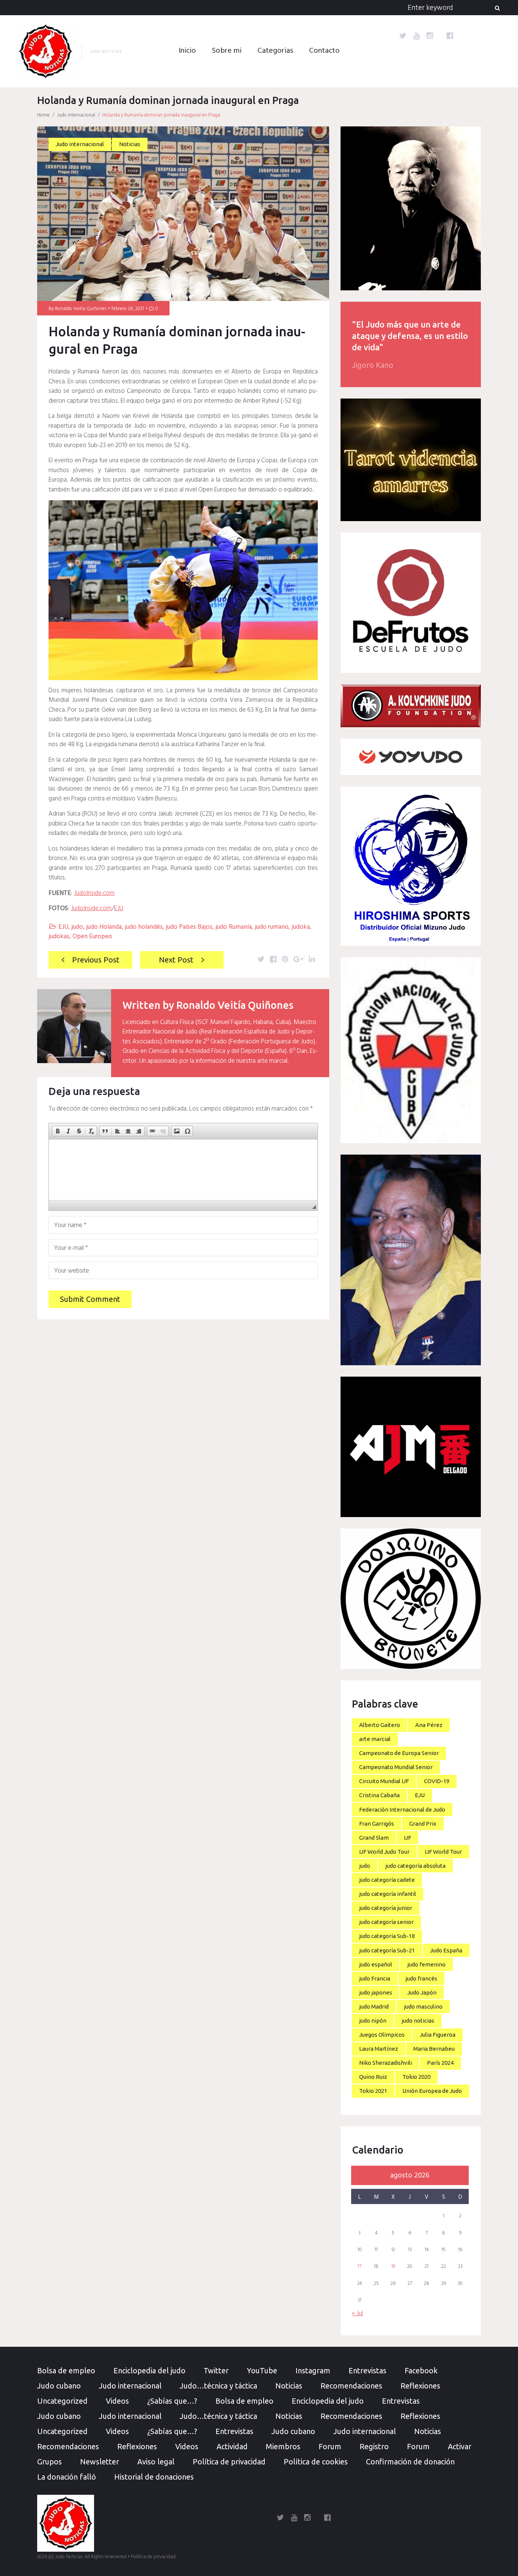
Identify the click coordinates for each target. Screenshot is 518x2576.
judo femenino (426, 1964)
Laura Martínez (379, 2049)
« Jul (357, 2314)
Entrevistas (367, 2370)
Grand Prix (423, 1824)
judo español (376, 1964)
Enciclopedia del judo (149, 2370)
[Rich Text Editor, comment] (183, 1170)
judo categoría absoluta (415, 1866)
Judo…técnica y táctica (218, 2386)
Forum (330, 2446)
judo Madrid (374, 2006)
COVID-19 (437, 1781)
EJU (119, 908)
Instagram (313, 2370)
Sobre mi (227, 51)
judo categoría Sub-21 (387, 1950)
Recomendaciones (351, 2386)
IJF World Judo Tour (384, 1852)
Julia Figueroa (438, 2035)
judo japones (376, 1992)
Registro (374, 2446)
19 (393, 2267)
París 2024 (440, 2063)
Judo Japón (422, 1992)
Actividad (232, 2446)
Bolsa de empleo (66, 2370)
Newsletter (100, 2462)
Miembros (283, 2446)
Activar (460, 2446)
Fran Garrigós (377, 1824)
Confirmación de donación (410, 2462)
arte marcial (375, 1739)
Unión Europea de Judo (432, 2091)
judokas (59, 937)
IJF (407, 1838)
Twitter (216, 2370)
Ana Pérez (429, 1725)
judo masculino (423, 2006)
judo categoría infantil (388, 1894)
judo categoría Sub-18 (387, 1936)
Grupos (49, 2462)
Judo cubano (59, 2386)
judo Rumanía (234, 927)
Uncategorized (62, 2401)
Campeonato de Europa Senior (399, 1753)
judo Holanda (104, 927)
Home (43, 115)
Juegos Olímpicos (382, 2035)
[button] (58, 1131)
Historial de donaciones (154, 2477)
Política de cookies (316, 2462)
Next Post (176, 960)
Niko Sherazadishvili (385, 2063)
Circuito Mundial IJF (384, 1781)
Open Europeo (92, 937)
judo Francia (375, 1978)
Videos (117, 2401)
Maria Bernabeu (434, 2049)
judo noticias (418, 2021)
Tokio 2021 (373, 2091)
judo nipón (373, 2021)
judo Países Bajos (189, 927)
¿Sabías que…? (172, 2401)
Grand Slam (374, 1838)
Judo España (446, 1950)
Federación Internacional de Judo (402, 1810)
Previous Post (96, 960)
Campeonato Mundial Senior (396, 1767)
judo (77, 927)
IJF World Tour (443, 1852)
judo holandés (144, 927)
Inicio (187, 51)
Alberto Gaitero (380, 1725)
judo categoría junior (386, 1908)
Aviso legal (156, 2462)
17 (359, 2267)
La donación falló (67, 2477)
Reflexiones (420, 2386)
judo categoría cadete (387, 1880)
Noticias (130, 144)
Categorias (275, 51)
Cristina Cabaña (379, 1795)
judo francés (421, 1978)
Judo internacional (76, 115)
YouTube (262, 2370)
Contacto (324, 51)
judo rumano (272, 927)
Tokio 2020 (416, 2077)
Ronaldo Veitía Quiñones (81, 309)
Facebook (421, 2370)
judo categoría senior (386, 1922)
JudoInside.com (94, 893)
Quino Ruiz (373, 2077)
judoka (301, 927)
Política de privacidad (229, 2462)
